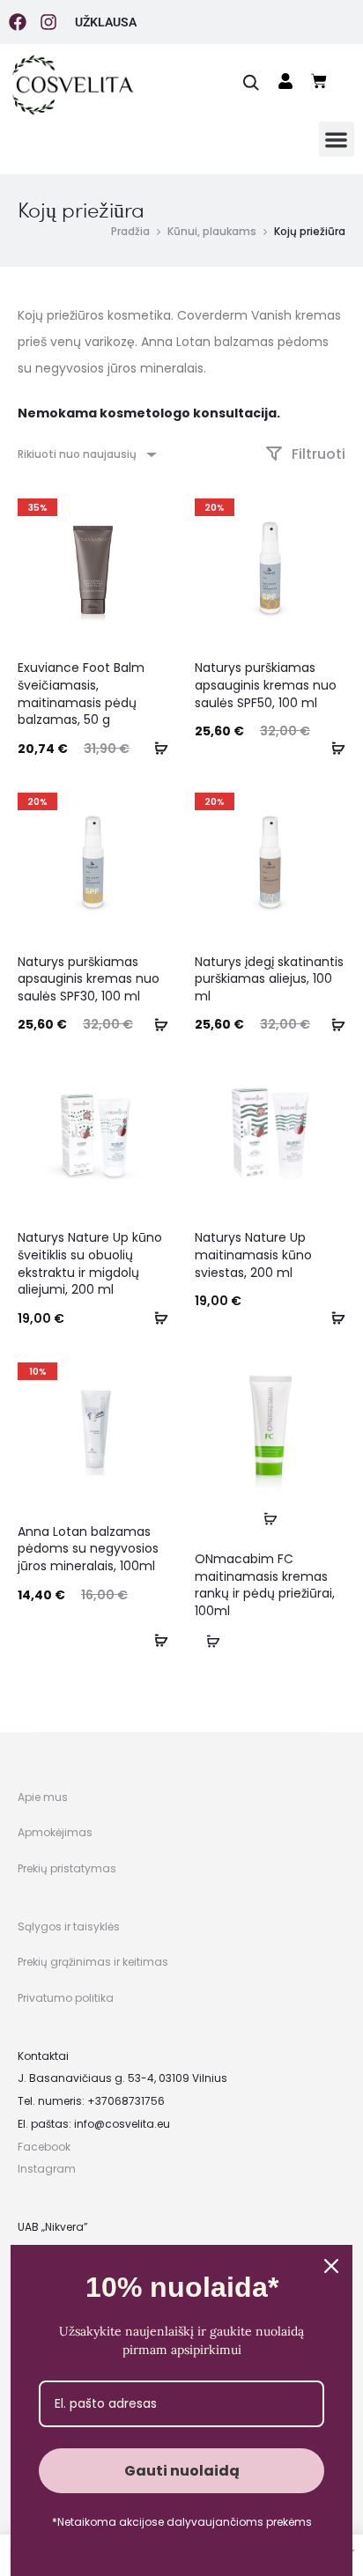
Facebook (44, 2147)
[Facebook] (18, 22)
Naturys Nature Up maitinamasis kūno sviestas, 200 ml (253, 1255)
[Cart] (319, 81)
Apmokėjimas (55, 1832)
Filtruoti (317, 454)
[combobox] (86, 454)
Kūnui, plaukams (212, 231)
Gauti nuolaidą (182, 2471)
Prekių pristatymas (67, 1868)
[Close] (331, 2266)
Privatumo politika (66, 1998)
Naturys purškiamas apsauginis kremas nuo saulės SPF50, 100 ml (266, 685)
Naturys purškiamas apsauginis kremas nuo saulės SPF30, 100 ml (89, 979)
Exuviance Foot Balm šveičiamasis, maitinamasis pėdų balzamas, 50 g (81, 694)
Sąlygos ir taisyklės (69, 1926)
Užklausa (106, 22)
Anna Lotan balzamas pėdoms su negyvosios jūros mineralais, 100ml (88, 1549)
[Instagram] (48, 22)
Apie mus (43, 1797)
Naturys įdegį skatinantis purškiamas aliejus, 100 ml (269, 979)
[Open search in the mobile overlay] (251, 81)
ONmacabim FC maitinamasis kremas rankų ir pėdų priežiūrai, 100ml (265, 1585)
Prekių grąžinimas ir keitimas (93, 1962)
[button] (337, 140)
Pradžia (130, 231)
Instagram (47, 2169)
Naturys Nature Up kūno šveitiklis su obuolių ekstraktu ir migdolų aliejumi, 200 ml (90, 1263)
